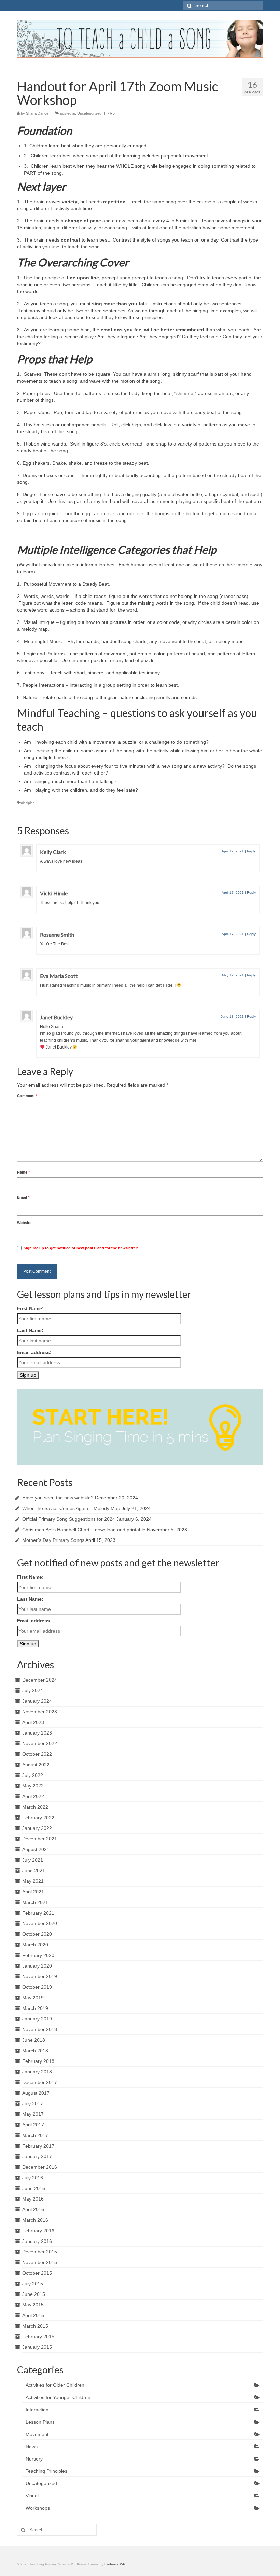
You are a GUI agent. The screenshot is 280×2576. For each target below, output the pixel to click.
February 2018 (38, 2061)
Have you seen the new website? (58, 1498)
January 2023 (37, 1733)
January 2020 (37, 1966)
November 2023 (40, 1712)
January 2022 (37, 1828)
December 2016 (40, 2167)
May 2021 (33, 1881)
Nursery (34, 2459)
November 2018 (40, 2029)
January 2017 (37, 2156)
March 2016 (35, 2220)
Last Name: (30, 1330)
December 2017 (40, 2082)
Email (23, 1197)
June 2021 (34, 1871)
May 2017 (33, 2114)
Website (24, 1223)
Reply (251, 851)
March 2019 (35, 2008)
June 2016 (34, 2188)
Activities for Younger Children (58, 2397)
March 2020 (35, 1945)
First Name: (30, 1308)
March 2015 (35, 2326)
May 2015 (33, 2305)
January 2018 (37, 2072)
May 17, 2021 (233, 975)
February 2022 (38, 1818)
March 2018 (35, 2051)
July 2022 (33, 1775)
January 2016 (37, 2241)
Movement (37, 2434)
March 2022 (35, 1807)
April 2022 (33, 1796)
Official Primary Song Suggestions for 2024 (69, 1519)
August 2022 (36, 1765)
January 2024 (37, 1701)
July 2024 (33, 1690)
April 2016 (33, 2209)
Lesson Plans (40, 2422)
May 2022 (33, 1786)
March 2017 (35, 2135)
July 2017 (33, 2104)
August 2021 (36, 1849)
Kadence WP (115, 2564)
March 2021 (35, 1902)
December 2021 (40, 1839)
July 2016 (33, 2178)
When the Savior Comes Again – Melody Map (71, 1508)
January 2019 (37, 2019)
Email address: (34, 1352)
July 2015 (33, 2284)
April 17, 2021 (233, 851)
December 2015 (40, 2252)
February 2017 (38, 2146)
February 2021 (38, 1913)
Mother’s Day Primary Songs (53, 1540)
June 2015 (34, 2294)
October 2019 (37, 1987)
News (32, 2447)
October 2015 (37, 2273)
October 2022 (37, 1754)
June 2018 (34, 2040)
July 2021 (33, 1860)
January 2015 (37, 2347)
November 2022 (40, 1743)
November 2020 (40, 1923)
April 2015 (33, 2315)
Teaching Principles (46, 2471)
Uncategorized (89, 113)
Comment (27, 1096)
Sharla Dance (37, 113)
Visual (32, 2496)
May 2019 (33, 1998)
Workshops (38, 2508)
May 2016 (33, 2199)
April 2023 (33, 1722)
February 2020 (38, 1955)
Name (23, 1172)
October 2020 (37, 1934)
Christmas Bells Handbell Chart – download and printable (84, 1530)
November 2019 (40, 1976)
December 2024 (40, 1680)
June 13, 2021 (232, 1017)
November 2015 (40, 2262)
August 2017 (36, 2093)
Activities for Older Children (55, 2385)
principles (27, 803)
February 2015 (38, 2337)
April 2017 (33, 2125)
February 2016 (38, 2231)
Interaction (37, 2410)
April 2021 (33, 1892)
